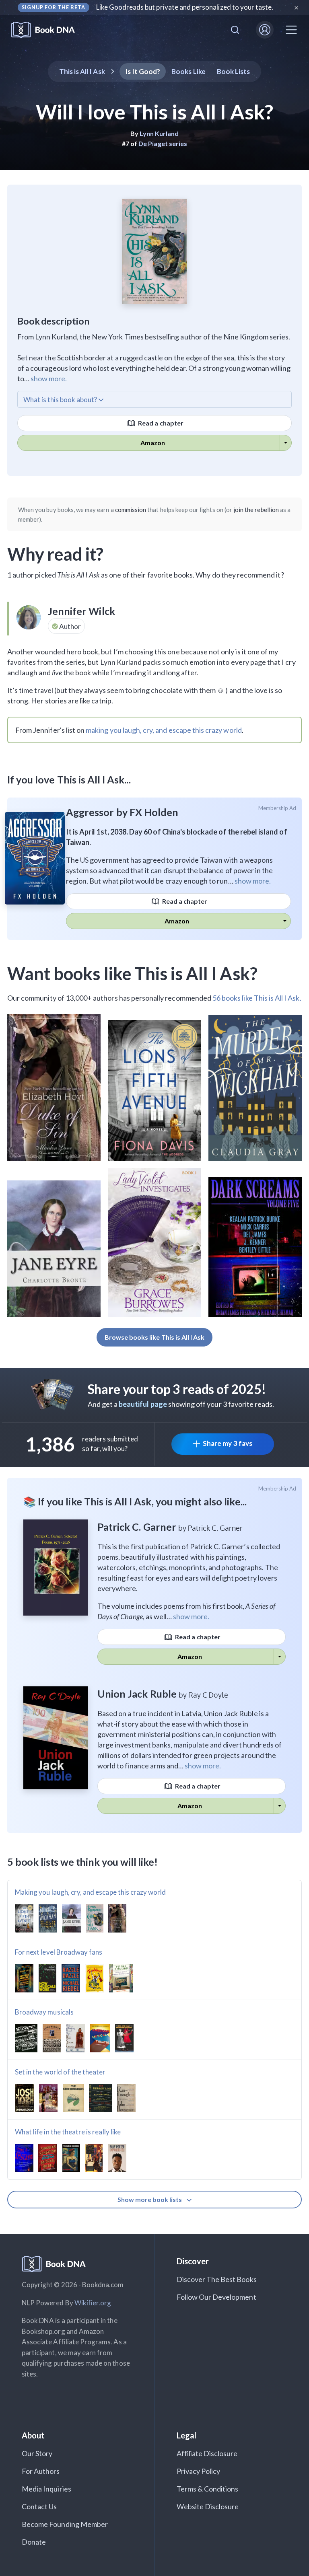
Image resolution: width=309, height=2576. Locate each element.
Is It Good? (143, 71)
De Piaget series (163, 143)
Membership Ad (277, 808)
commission (131, 510)
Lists (234, 71)
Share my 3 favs (228, 1443)
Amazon (153, 443)
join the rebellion (256, 510)
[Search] (235, 30)
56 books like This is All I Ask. (257, 998)
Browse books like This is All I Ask (155, 1337)
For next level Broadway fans (59, 1952)
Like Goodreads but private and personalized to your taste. (185, 7)
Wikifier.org (93, 2303)
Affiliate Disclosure (207, 2453)
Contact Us (39, 2506)
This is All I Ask (82, 71)
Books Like (188, 71)
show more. (49, 378)
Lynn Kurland (159, 133)
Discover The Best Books (217, 2279)
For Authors (41, 2471)
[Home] (48, 30)
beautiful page (143, 1404)
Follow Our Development (216, 2297)
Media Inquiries (46, 2489)
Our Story (37, 2453)
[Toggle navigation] (291, 30)
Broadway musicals (44, 2012)
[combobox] (235, 30)
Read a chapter (160, 423)
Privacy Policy (199, 2471)
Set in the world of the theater (60, 2072)
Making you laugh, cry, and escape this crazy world (91, 1892)
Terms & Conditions (208, 2489)
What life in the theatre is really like (68, 2132)
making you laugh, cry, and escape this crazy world (164, 730)
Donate (34, 2542)
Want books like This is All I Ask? (132, 973)
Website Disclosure (208, 2506)
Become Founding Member (65, 2524)
